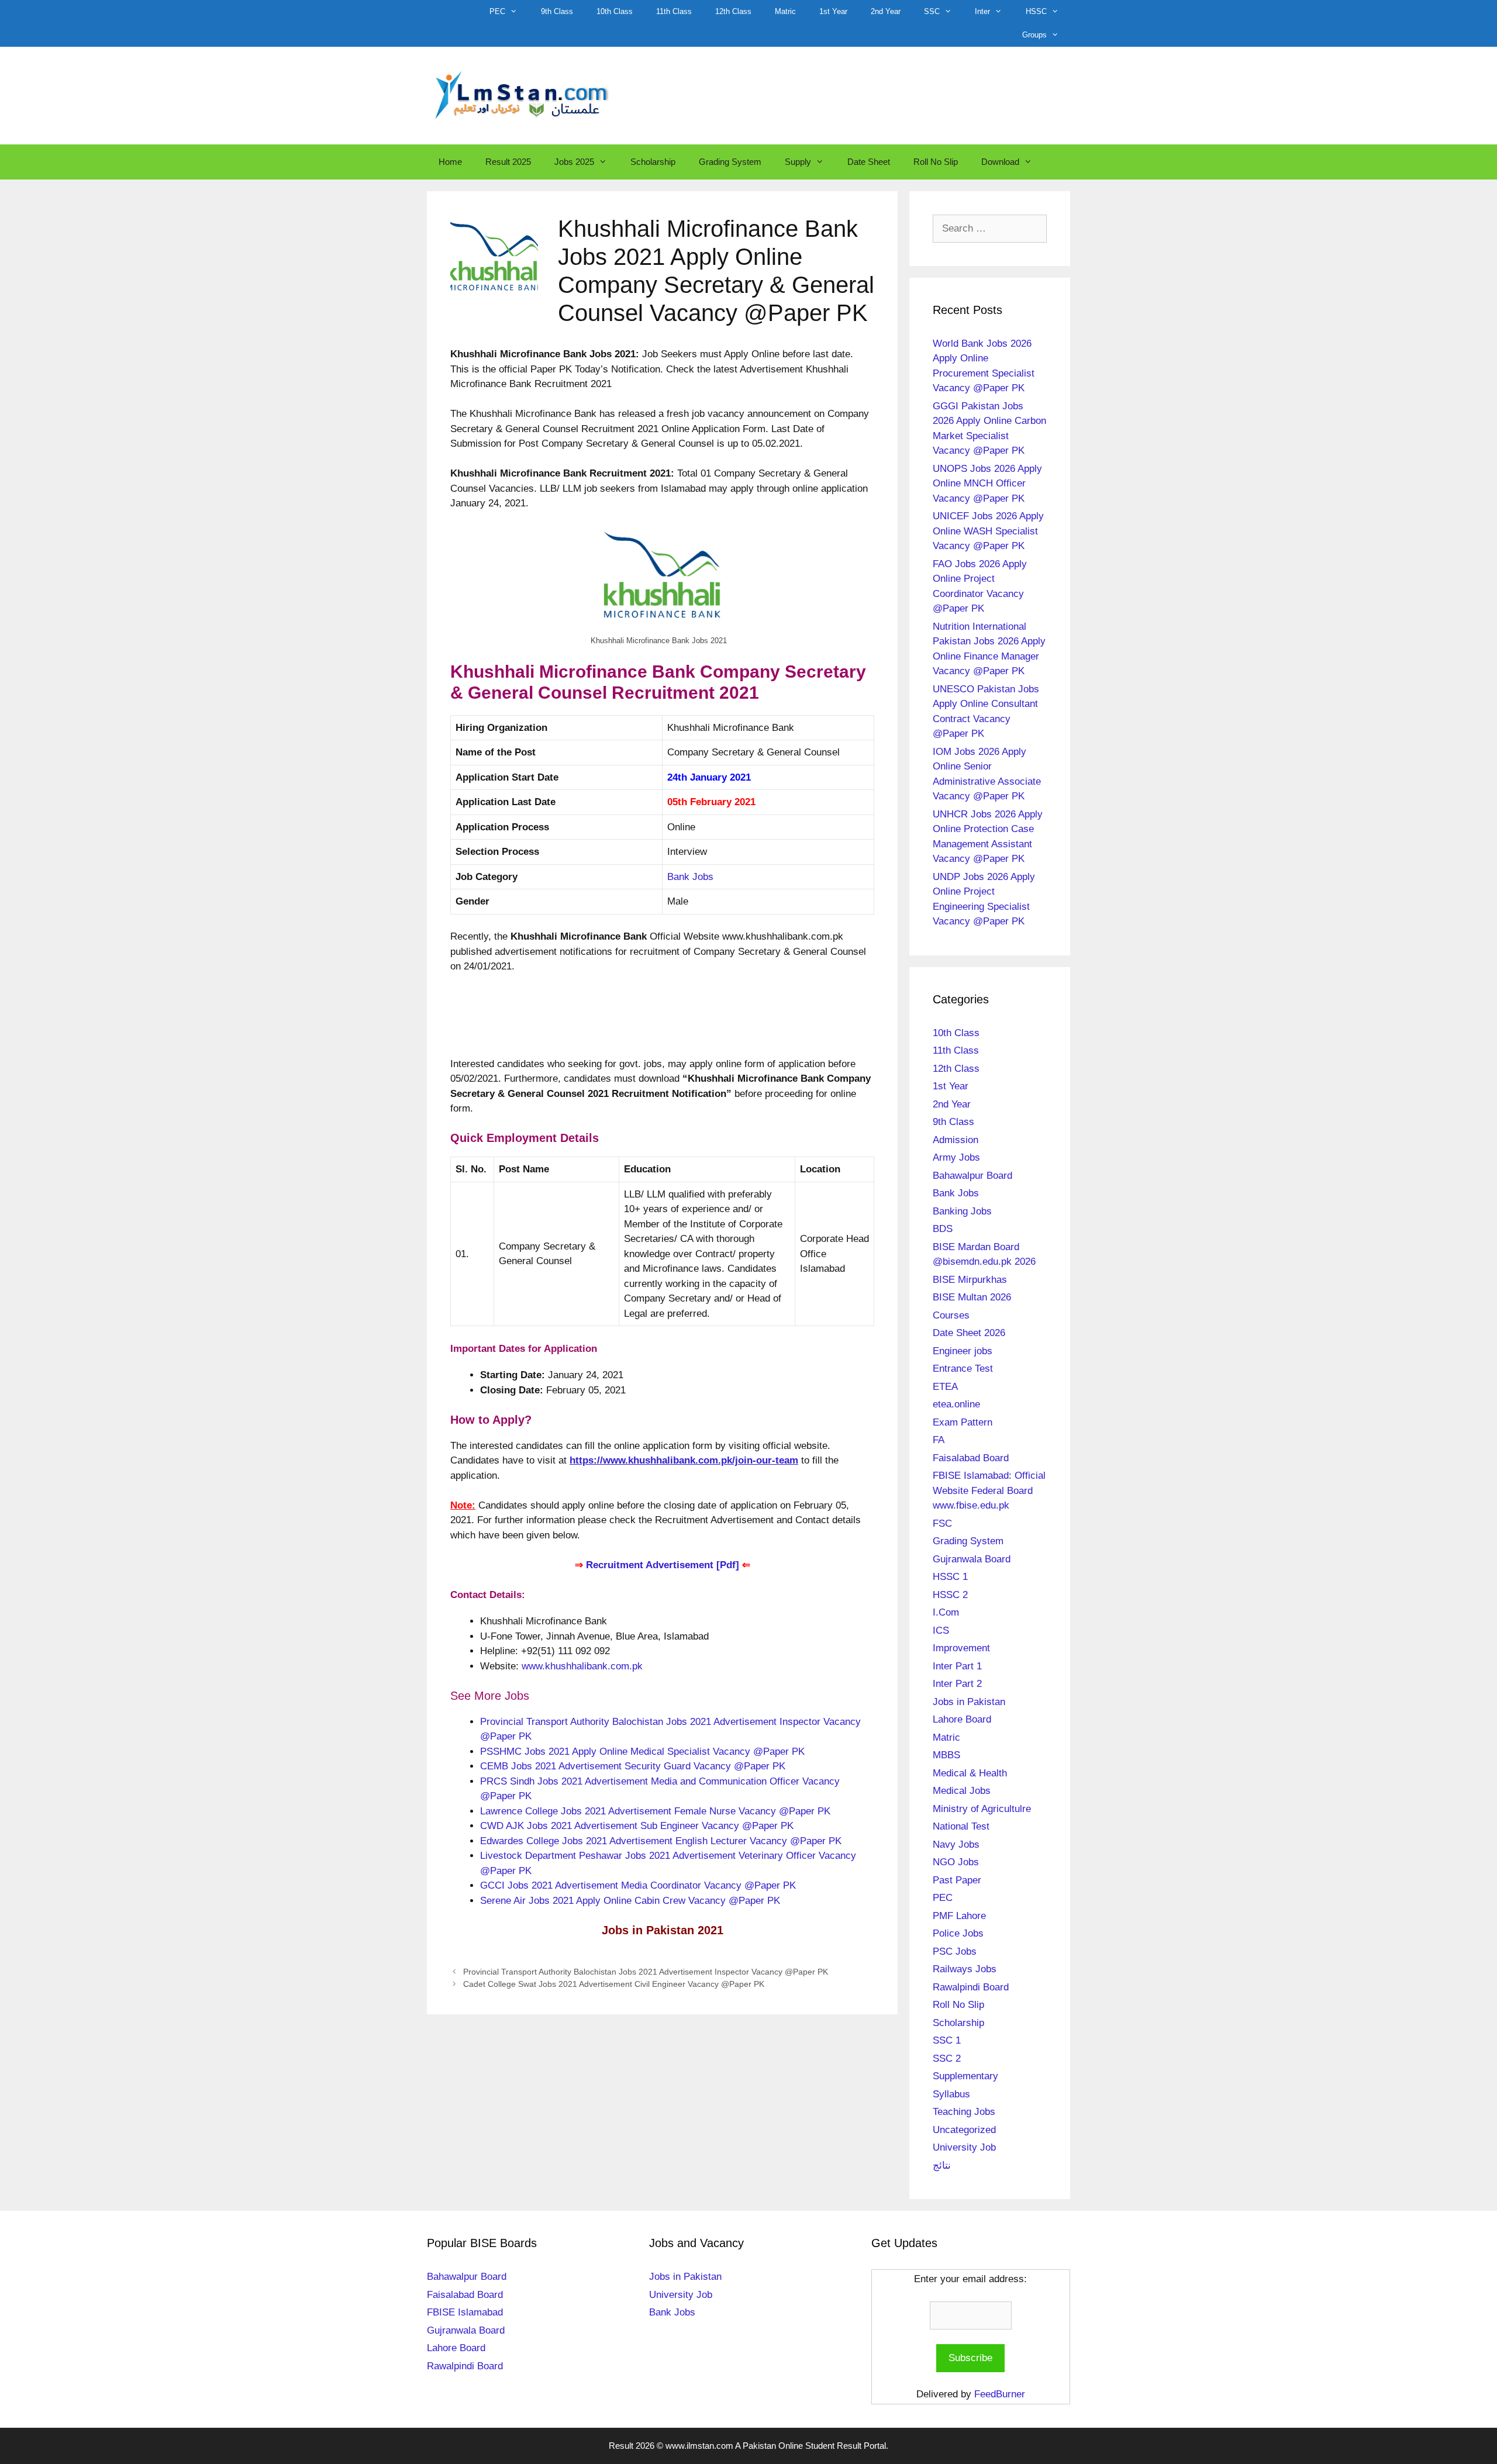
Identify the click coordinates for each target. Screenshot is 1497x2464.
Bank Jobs (690, 877)
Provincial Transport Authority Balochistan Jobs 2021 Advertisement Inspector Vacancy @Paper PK (646, 1972)
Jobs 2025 (574, 162)
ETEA (945, 1387)
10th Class (615, 11)
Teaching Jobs (964, 2112)
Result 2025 (508, 162)
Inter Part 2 (957, 1684)
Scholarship (653, 162)
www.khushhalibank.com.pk (582, 1666)
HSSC (1036, 11)
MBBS (946, 1755)
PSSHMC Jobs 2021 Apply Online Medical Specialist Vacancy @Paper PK (642, 1752)
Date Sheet (869, 162)
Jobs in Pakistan (969, 1702)
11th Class (674, 11)
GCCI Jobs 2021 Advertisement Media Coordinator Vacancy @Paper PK (638, 1885)
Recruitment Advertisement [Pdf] (664, 1565)
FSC (942, 1523)
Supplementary (965, 2076)
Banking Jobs (962, 1211)
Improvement (961, 1648)
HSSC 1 (950, 1577)
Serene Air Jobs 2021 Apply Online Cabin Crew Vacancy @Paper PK (630, 1901)
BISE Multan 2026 (972, 1297)
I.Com (946, 1612)
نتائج (942, 2166)
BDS (943, 1229)
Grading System (730, 162)
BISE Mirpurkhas (970, 1280)
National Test (961, 1826)
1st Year (833, 11)
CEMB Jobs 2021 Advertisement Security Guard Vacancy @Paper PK (633, 1766)
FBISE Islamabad (465, 2312)
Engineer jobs (963, 1351)
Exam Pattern (963, 1422)
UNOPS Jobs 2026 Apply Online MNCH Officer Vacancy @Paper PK (987, 484)
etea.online (956, 1404)
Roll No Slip (936, 162)
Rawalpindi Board (971, 1987)
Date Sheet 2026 (969, 1333)
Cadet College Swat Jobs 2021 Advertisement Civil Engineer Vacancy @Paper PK (614, 1984)
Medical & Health (970, 1773)
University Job (964, 2147)
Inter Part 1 (957, 1666)
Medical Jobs (962, 1791)
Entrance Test (963, 1369)
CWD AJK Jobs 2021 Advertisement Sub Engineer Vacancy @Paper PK (637, 1826)
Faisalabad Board (971, 1458)
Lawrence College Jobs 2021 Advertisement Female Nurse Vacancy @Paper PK (655, 1811)
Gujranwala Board (972, 1559)
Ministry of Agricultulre (982, 1809)
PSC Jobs (955, 1951)
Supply (798, 162)
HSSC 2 (950, 1595)
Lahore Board (962, 1719)
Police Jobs (958, 1933)
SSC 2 (947, 2058)
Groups (1034, 35)
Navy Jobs (956, 1844)
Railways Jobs (965, 1969)
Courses (951, 1315)
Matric (785, 11)
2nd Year (886, 11)
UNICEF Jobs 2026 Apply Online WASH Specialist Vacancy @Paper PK (988, 531)
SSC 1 (947, 2040)
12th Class (733, 11)
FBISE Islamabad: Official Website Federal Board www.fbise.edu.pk (989, 1490)
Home (450, 162)
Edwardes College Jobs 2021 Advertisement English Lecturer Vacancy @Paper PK (661, 1841)
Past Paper (957, 1880)
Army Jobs (956, 1157)
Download (1000, 162)
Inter (982, 11)
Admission (956, 1140)
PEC (497, 11)
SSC (932, 11)
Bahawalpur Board (972, 1176)
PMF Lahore (959, 1916)
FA (939, 1440)
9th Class (557, 11)
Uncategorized (964, 2130)
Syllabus (951, 2094)
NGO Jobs (956, 1862)
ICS (941, 1630)
